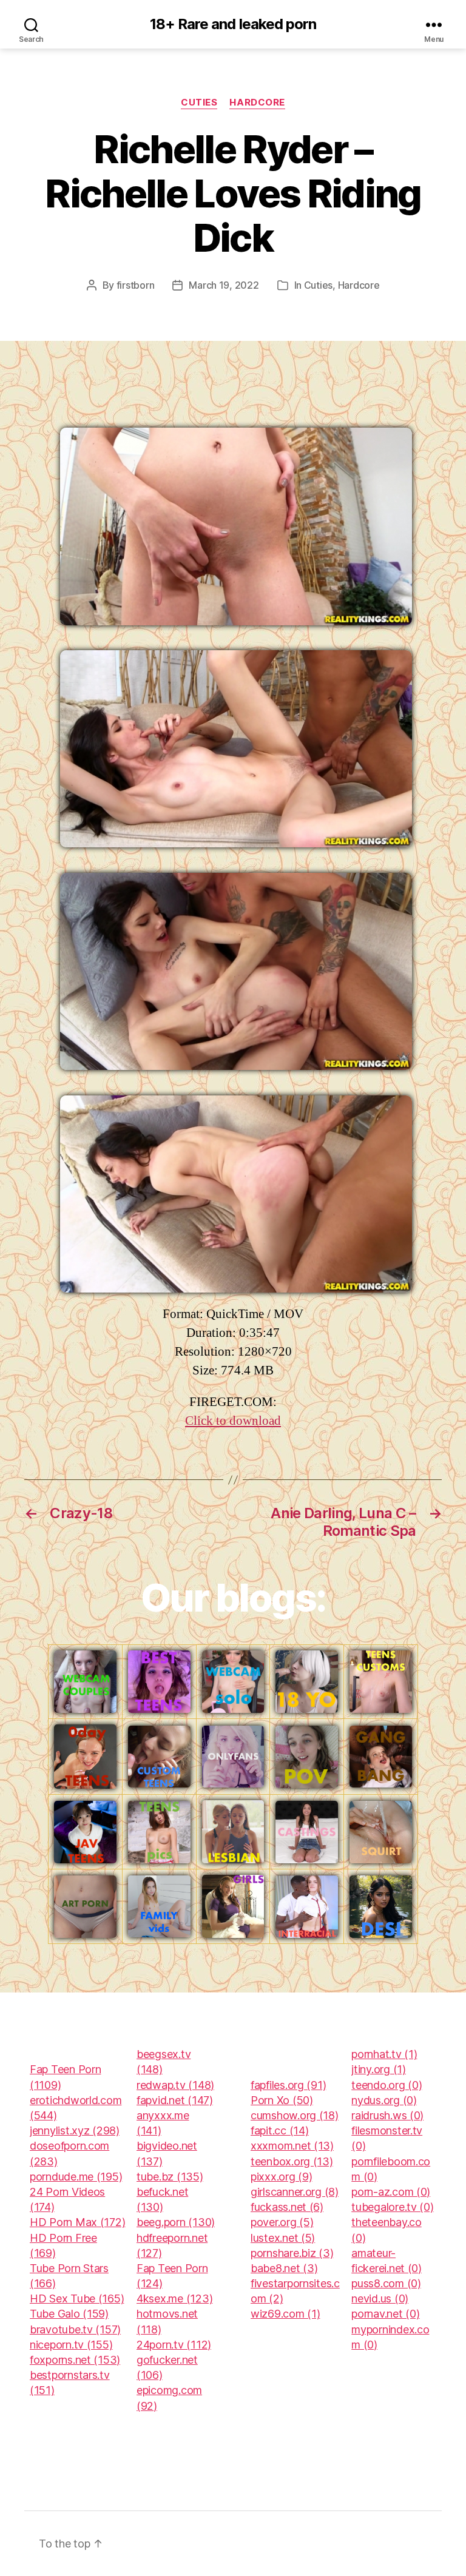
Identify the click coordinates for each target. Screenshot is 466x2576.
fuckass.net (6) (287, 2207)
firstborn (136, 285)
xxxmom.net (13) (292, 2146)
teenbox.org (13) (292, 2161)
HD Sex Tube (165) (77, 2299)
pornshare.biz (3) (292, 2253)
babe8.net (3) (284, 2268)
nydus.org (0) (384, 2100)
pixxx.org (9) (282, 2177)
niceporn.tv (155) (71, 2345)
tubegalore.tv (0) (392, 2207)
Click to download (233, 1421)
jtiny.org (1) (379, 2069)
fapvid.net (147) (175, 2100)
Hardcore (257, 103)
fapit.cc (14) (280, 2130)
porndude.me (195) (76, 2177)
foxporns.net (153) (75, 2360)
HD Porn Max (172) (77, 2222)
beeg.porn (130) (176, 2222)
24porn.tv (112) (174, 2345)
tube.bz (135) (170, 2177)
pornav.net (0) (385, 2314)
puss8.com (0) (386, 2283)
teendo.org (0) (387, 2085)
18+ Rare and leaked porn (233, 24)
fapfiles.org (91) (288, 2085)
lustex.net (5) (283, 2238)
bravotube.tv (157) (75, 2329)
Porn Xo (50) (282, 2100)
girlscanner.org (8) (295, 2192)
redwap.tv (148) (175, 2085)
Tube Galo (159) (69, 2314)
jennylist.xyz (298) (75, 2130)
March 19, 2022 (224, 285)
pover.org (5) (282, 2222)
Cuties (199, 103)
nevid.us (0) (380, 2299)
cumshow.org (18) (295, 2115)
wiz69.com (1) (285, 2314)
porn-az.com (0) (391, 2192)
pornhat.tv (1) (384, 2054)
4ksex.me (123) (174, 2299)
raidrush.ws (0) (387, 2115)
